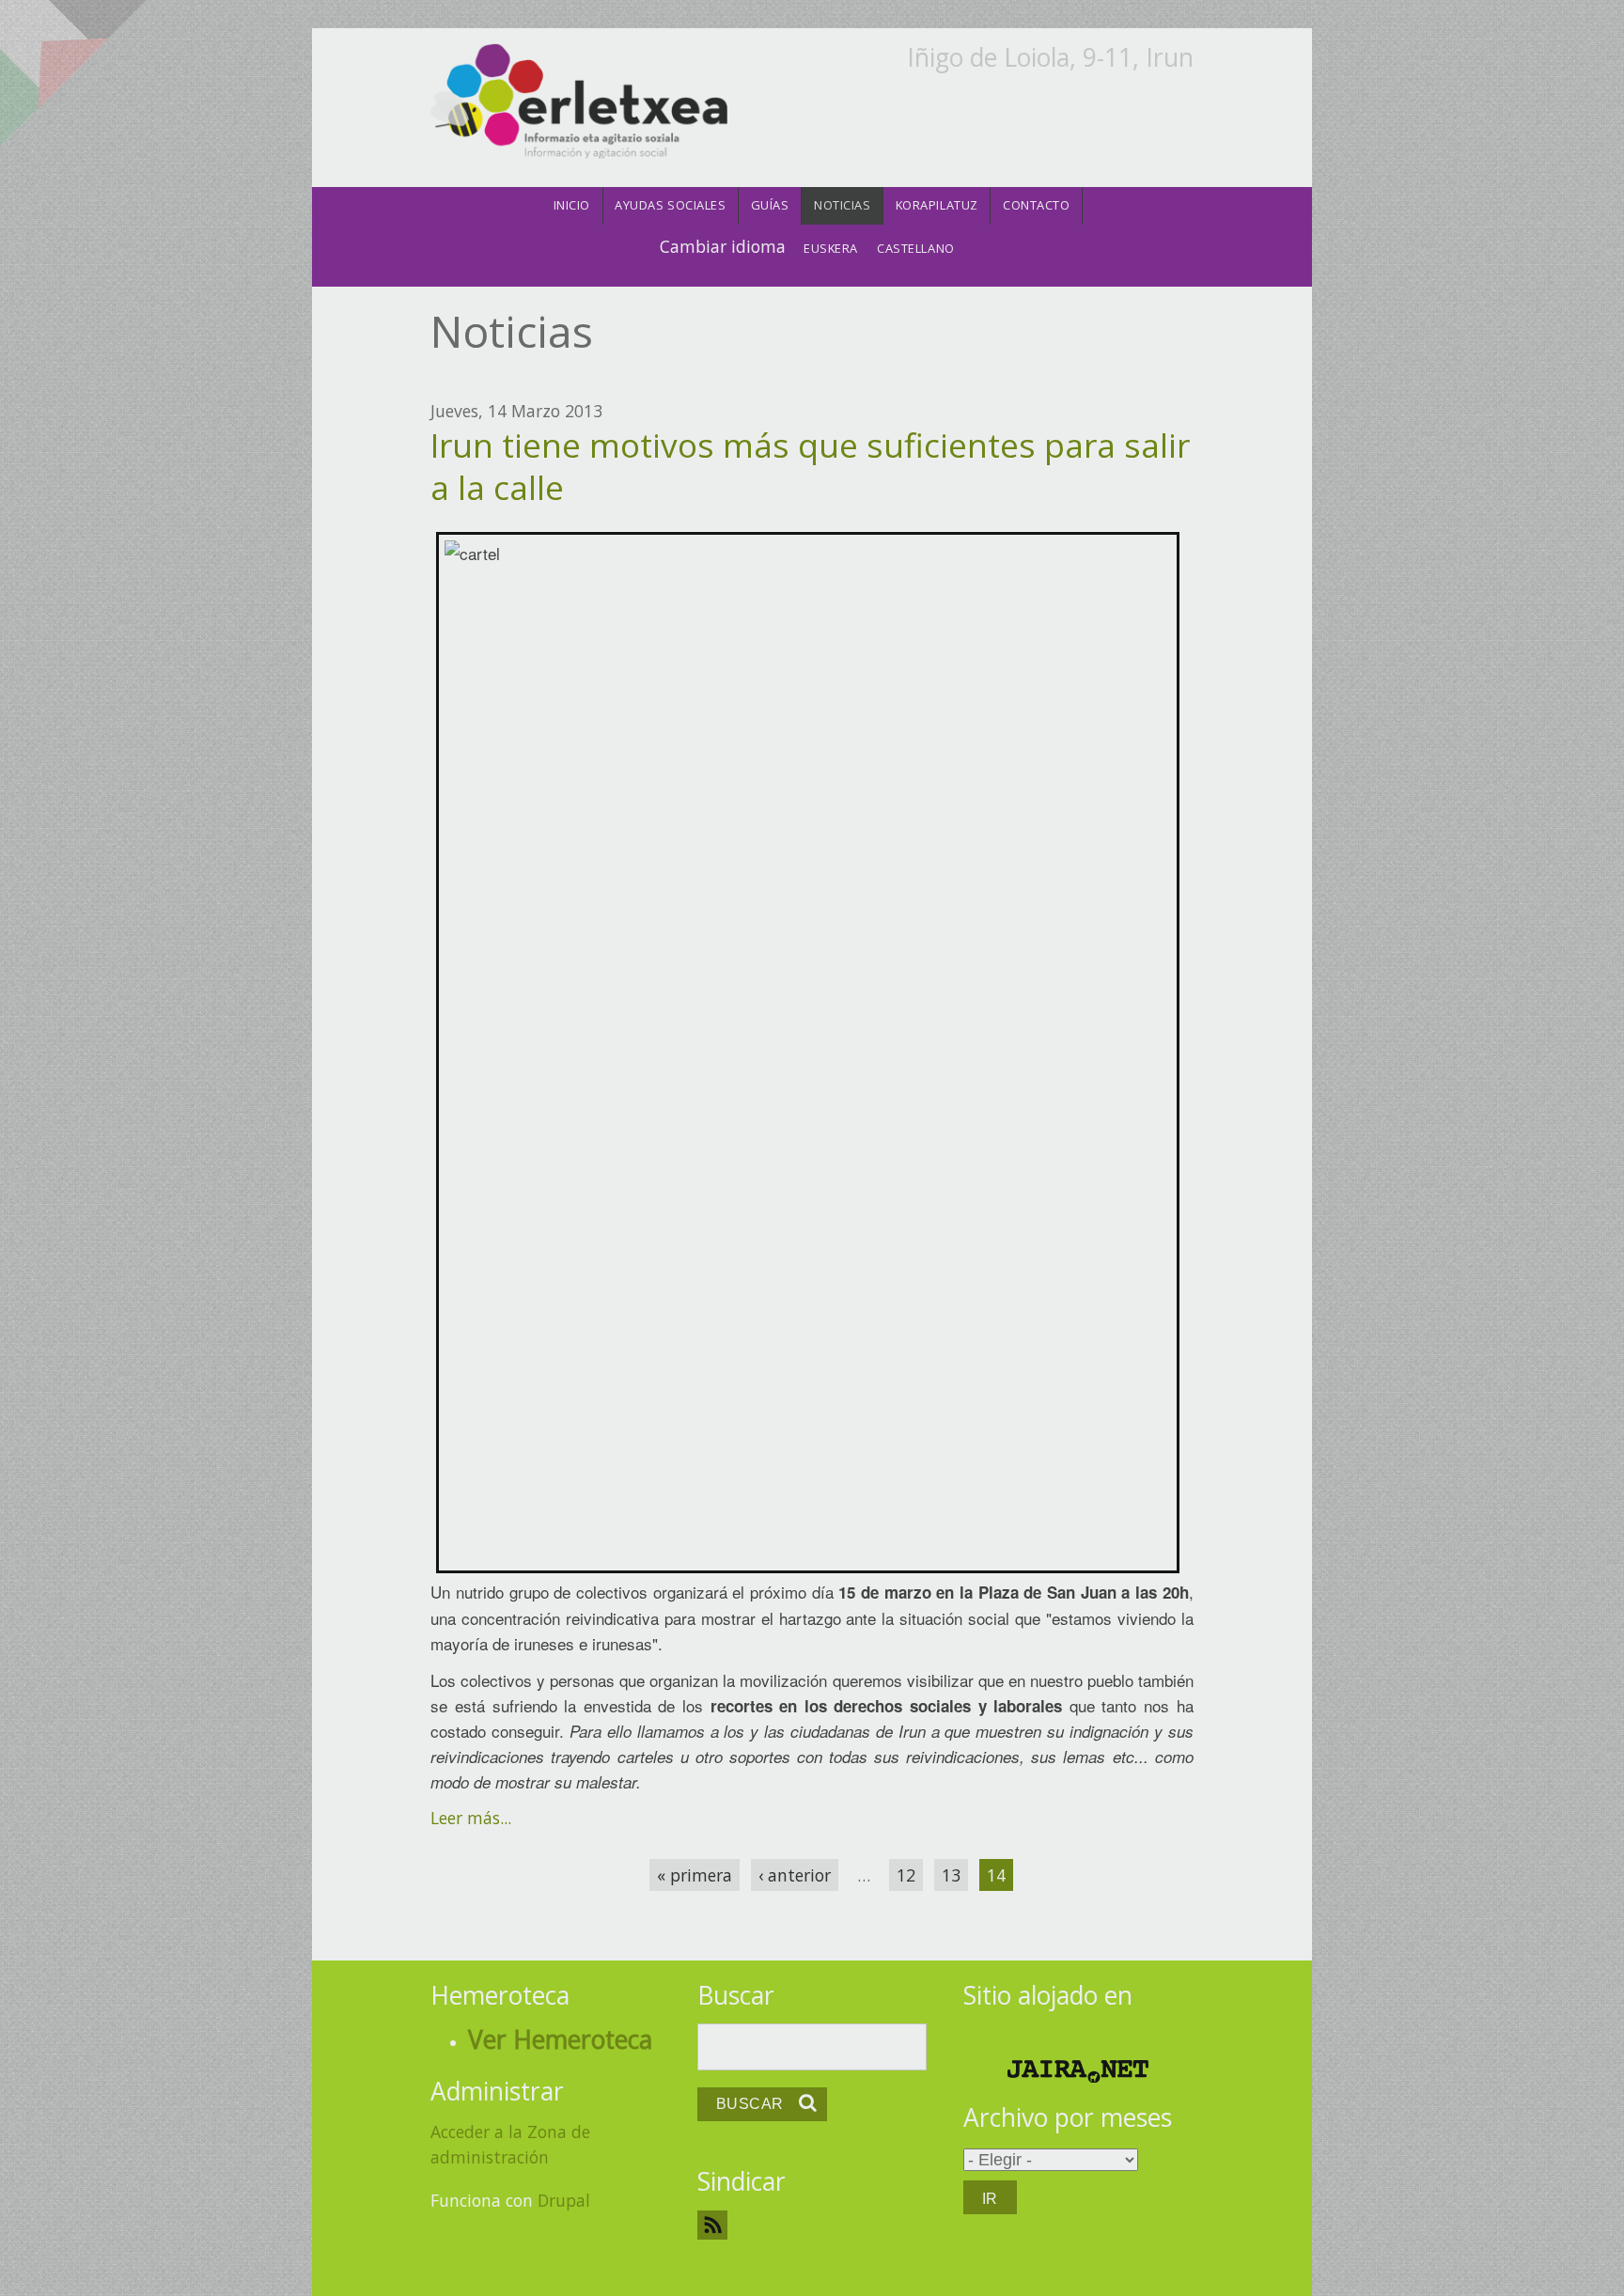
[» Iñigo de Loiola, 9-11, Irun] (578, 102)
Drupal (564, 2200)
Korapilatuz (937, 205)
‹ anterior (795, 1875)
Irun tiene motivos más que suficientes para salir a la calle (810, 466)
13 (951, 1875)
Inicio (572, 205)
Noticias (842, 205)
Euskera (831, 248)
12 (906, 1875)
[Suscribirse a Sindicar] (812, 2225)
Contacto (1036, 205)
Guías (770, 205)
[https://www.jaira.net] (1078, 2071)
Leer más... (471, 1818)
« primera (695, 1875)
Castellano (915, 248)
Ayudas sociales (670, 205)
